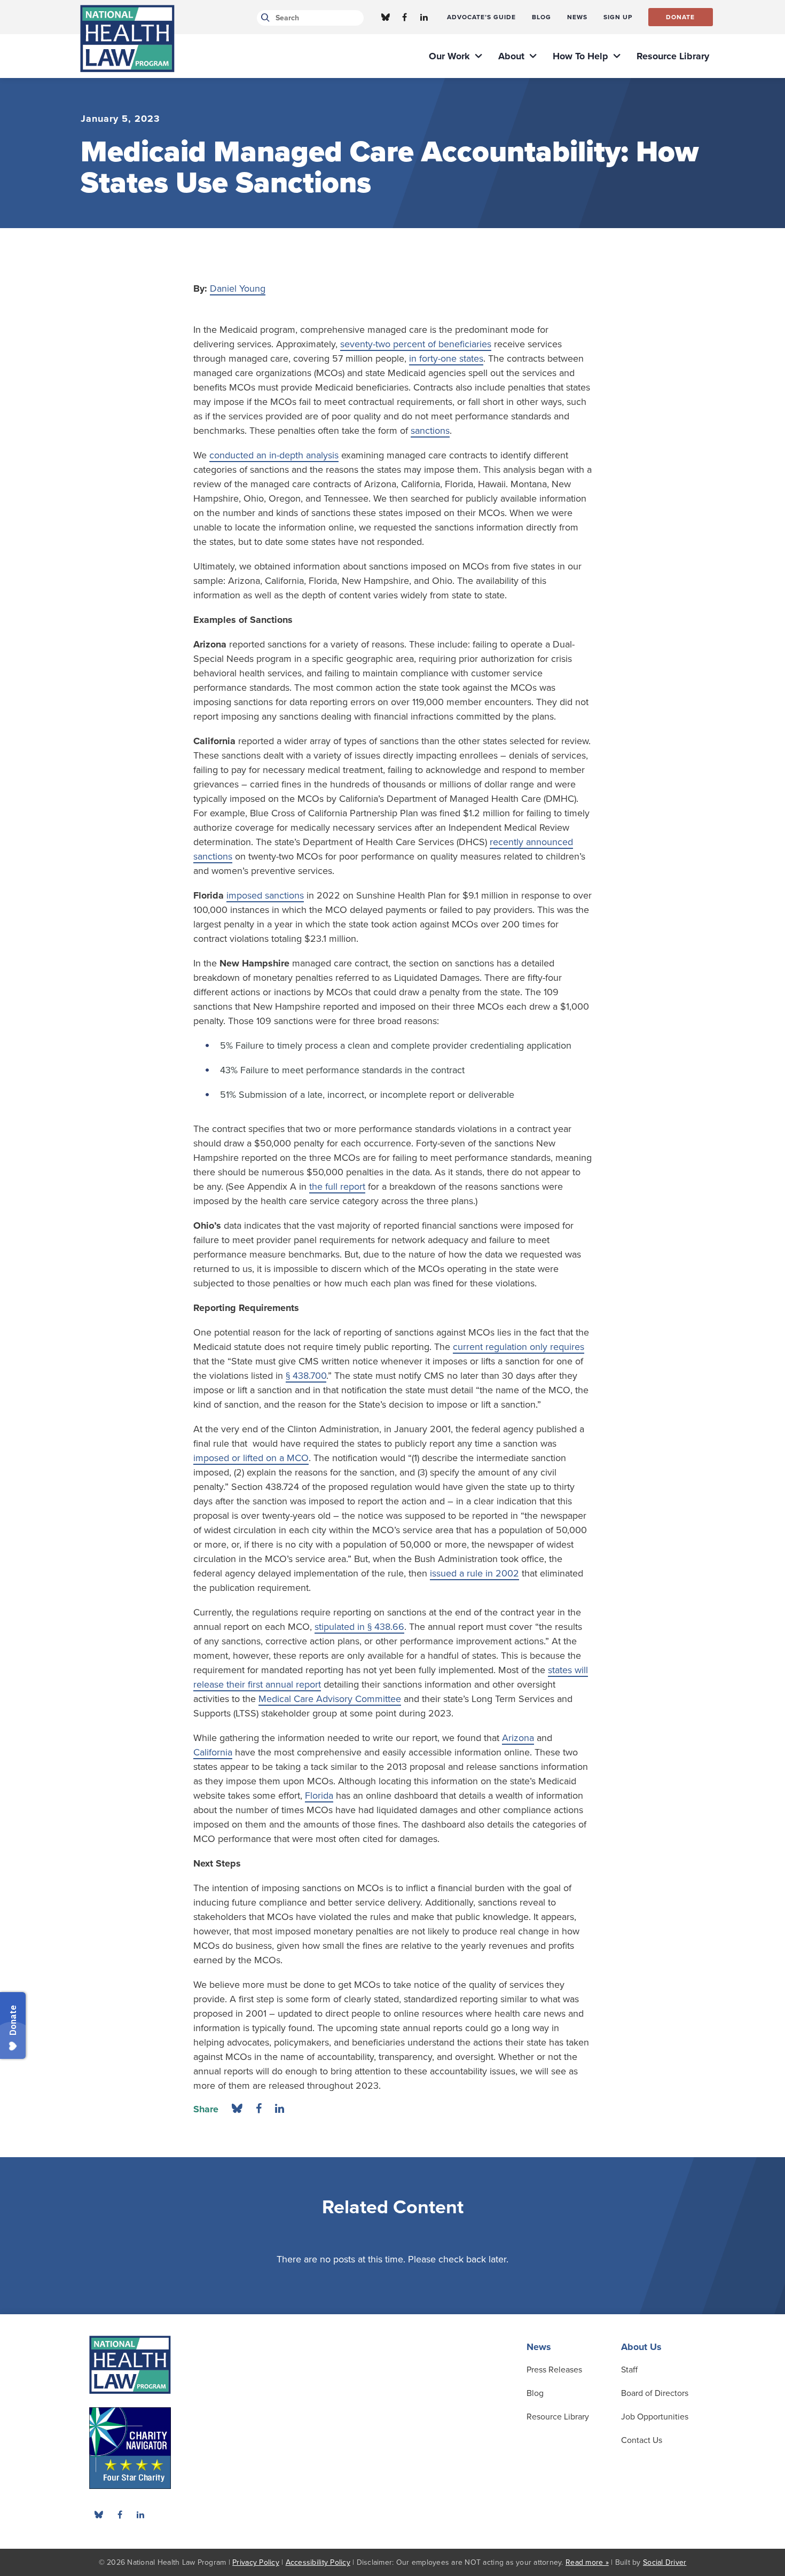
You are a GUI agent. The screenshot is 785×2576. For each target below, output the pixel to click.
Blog (535, 2393)
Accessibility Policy (318, 2562)
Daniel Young (238, 288)
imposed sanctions (265, 895)
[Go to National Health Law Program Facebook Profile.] (405, 17)
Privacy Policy (256, 2562)
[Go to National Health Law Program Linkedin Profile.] (424, 17)
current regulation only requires (519, 1347)
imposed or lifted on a (240, 1458)
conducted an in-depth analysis (274, 455)
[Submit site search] (264, 18)
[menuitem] (481, 17)
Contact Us (642, 2440)
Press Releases (554, 2370)
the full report (337, 1186)
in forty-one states (446, 358)
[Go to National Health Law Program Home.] (127, 38)
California (213, 1752)
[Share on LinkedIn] (280, 2109)
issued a (447, 1573)
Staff (629, 2370)
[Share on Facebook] (259, 2109)
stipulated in (340, 1627)
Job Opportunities (655, 2417)
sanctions (430, 431)
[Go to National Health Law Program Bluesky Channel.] (386, 17)
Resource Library (558, 2417)
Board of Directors (655, 2393)
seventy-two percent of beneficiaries (416, 344)
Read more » (587, 2562)
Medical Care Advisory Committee (330, 1699)
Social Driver (665, 2562)
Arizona (518, 1738)
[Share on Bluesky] (237, 2109)
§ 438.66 (384, 1627)
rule (475, 1573)
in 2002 (502, 1573)
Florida (319, 1796)
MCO (298, 1458)
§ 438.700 (306, 1376)
